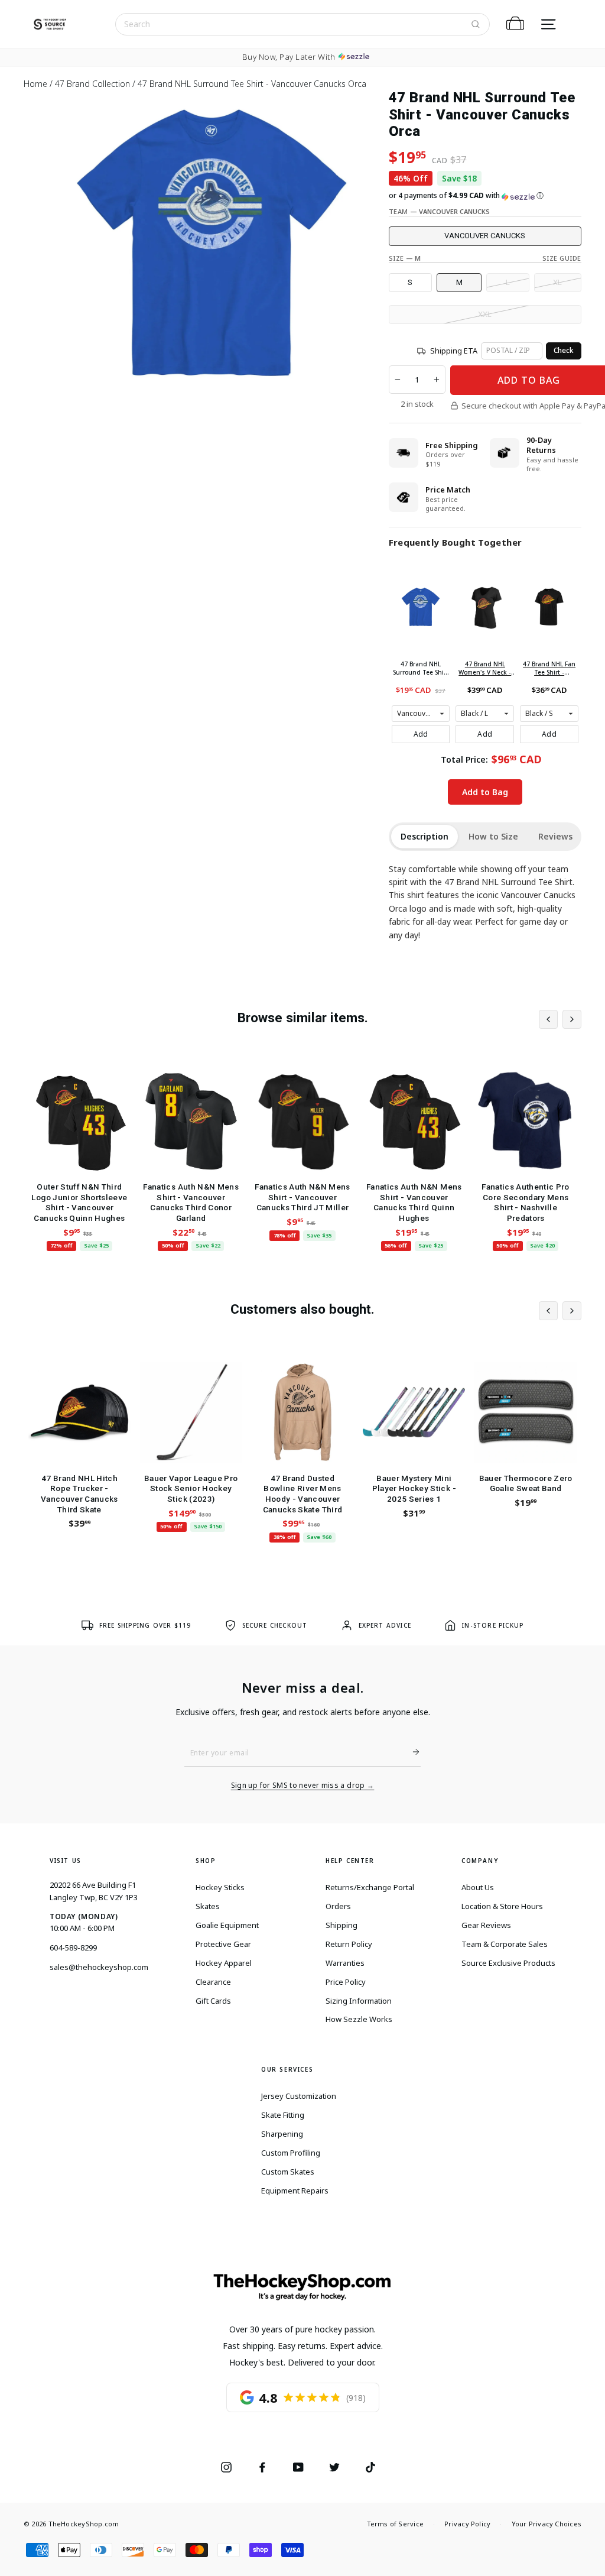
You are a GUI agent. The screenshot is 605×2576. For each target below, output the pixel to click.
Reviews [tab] (555, 836)
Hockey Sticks (220, 1887)
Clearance (213, 1982)
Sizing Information (359, 2001)
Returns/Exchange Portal (370, 1887)
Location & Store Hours (502, 1906)
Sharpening (282, 2134)
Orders (338, 1906)
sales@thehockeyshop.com (99, 1967)
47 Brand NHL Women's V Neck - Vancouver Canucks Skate (485, 668)
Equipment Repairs (295, 2191)
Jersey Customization (299, 2096)
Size (405, 258)
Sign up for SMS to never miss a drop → (303, 1786)
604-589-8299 (73, 1948)
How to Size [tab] (493, 836)
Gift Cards (213, 2001)
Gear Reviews (486, 1925)
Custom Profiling (291, 2153)
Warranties (345, 1963)
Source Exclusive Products (508, 1963)
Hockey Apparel (224, 1963)
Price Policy (346, 1982)
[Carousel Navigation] (560, 1019)
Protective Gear (223, 1944)
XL (557, 282)
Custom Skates (288, 2172)
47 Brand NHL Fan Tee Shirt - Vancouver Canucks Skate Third (549, 668)
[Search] (476, 24)
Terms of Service (396, 2524)
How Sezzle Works (359, 2019)
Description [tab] (425, 836)
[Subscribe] (411, 1752)
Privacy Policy (467, 2524)
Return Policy (349, 1944)
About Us (478, 1887)
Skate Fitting (283, 2115)
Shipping (341, 1925)
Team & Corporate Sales (505, 1944)
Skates (208, 1906)
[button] (485, 196)
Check (564, 350)
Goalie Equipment (227, 1925)
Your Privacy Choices (547, 2524)
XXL (485, 314)
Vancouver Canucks (485, 236)
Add (421, 734)
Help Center (350, 1861)
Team (440, 211)
